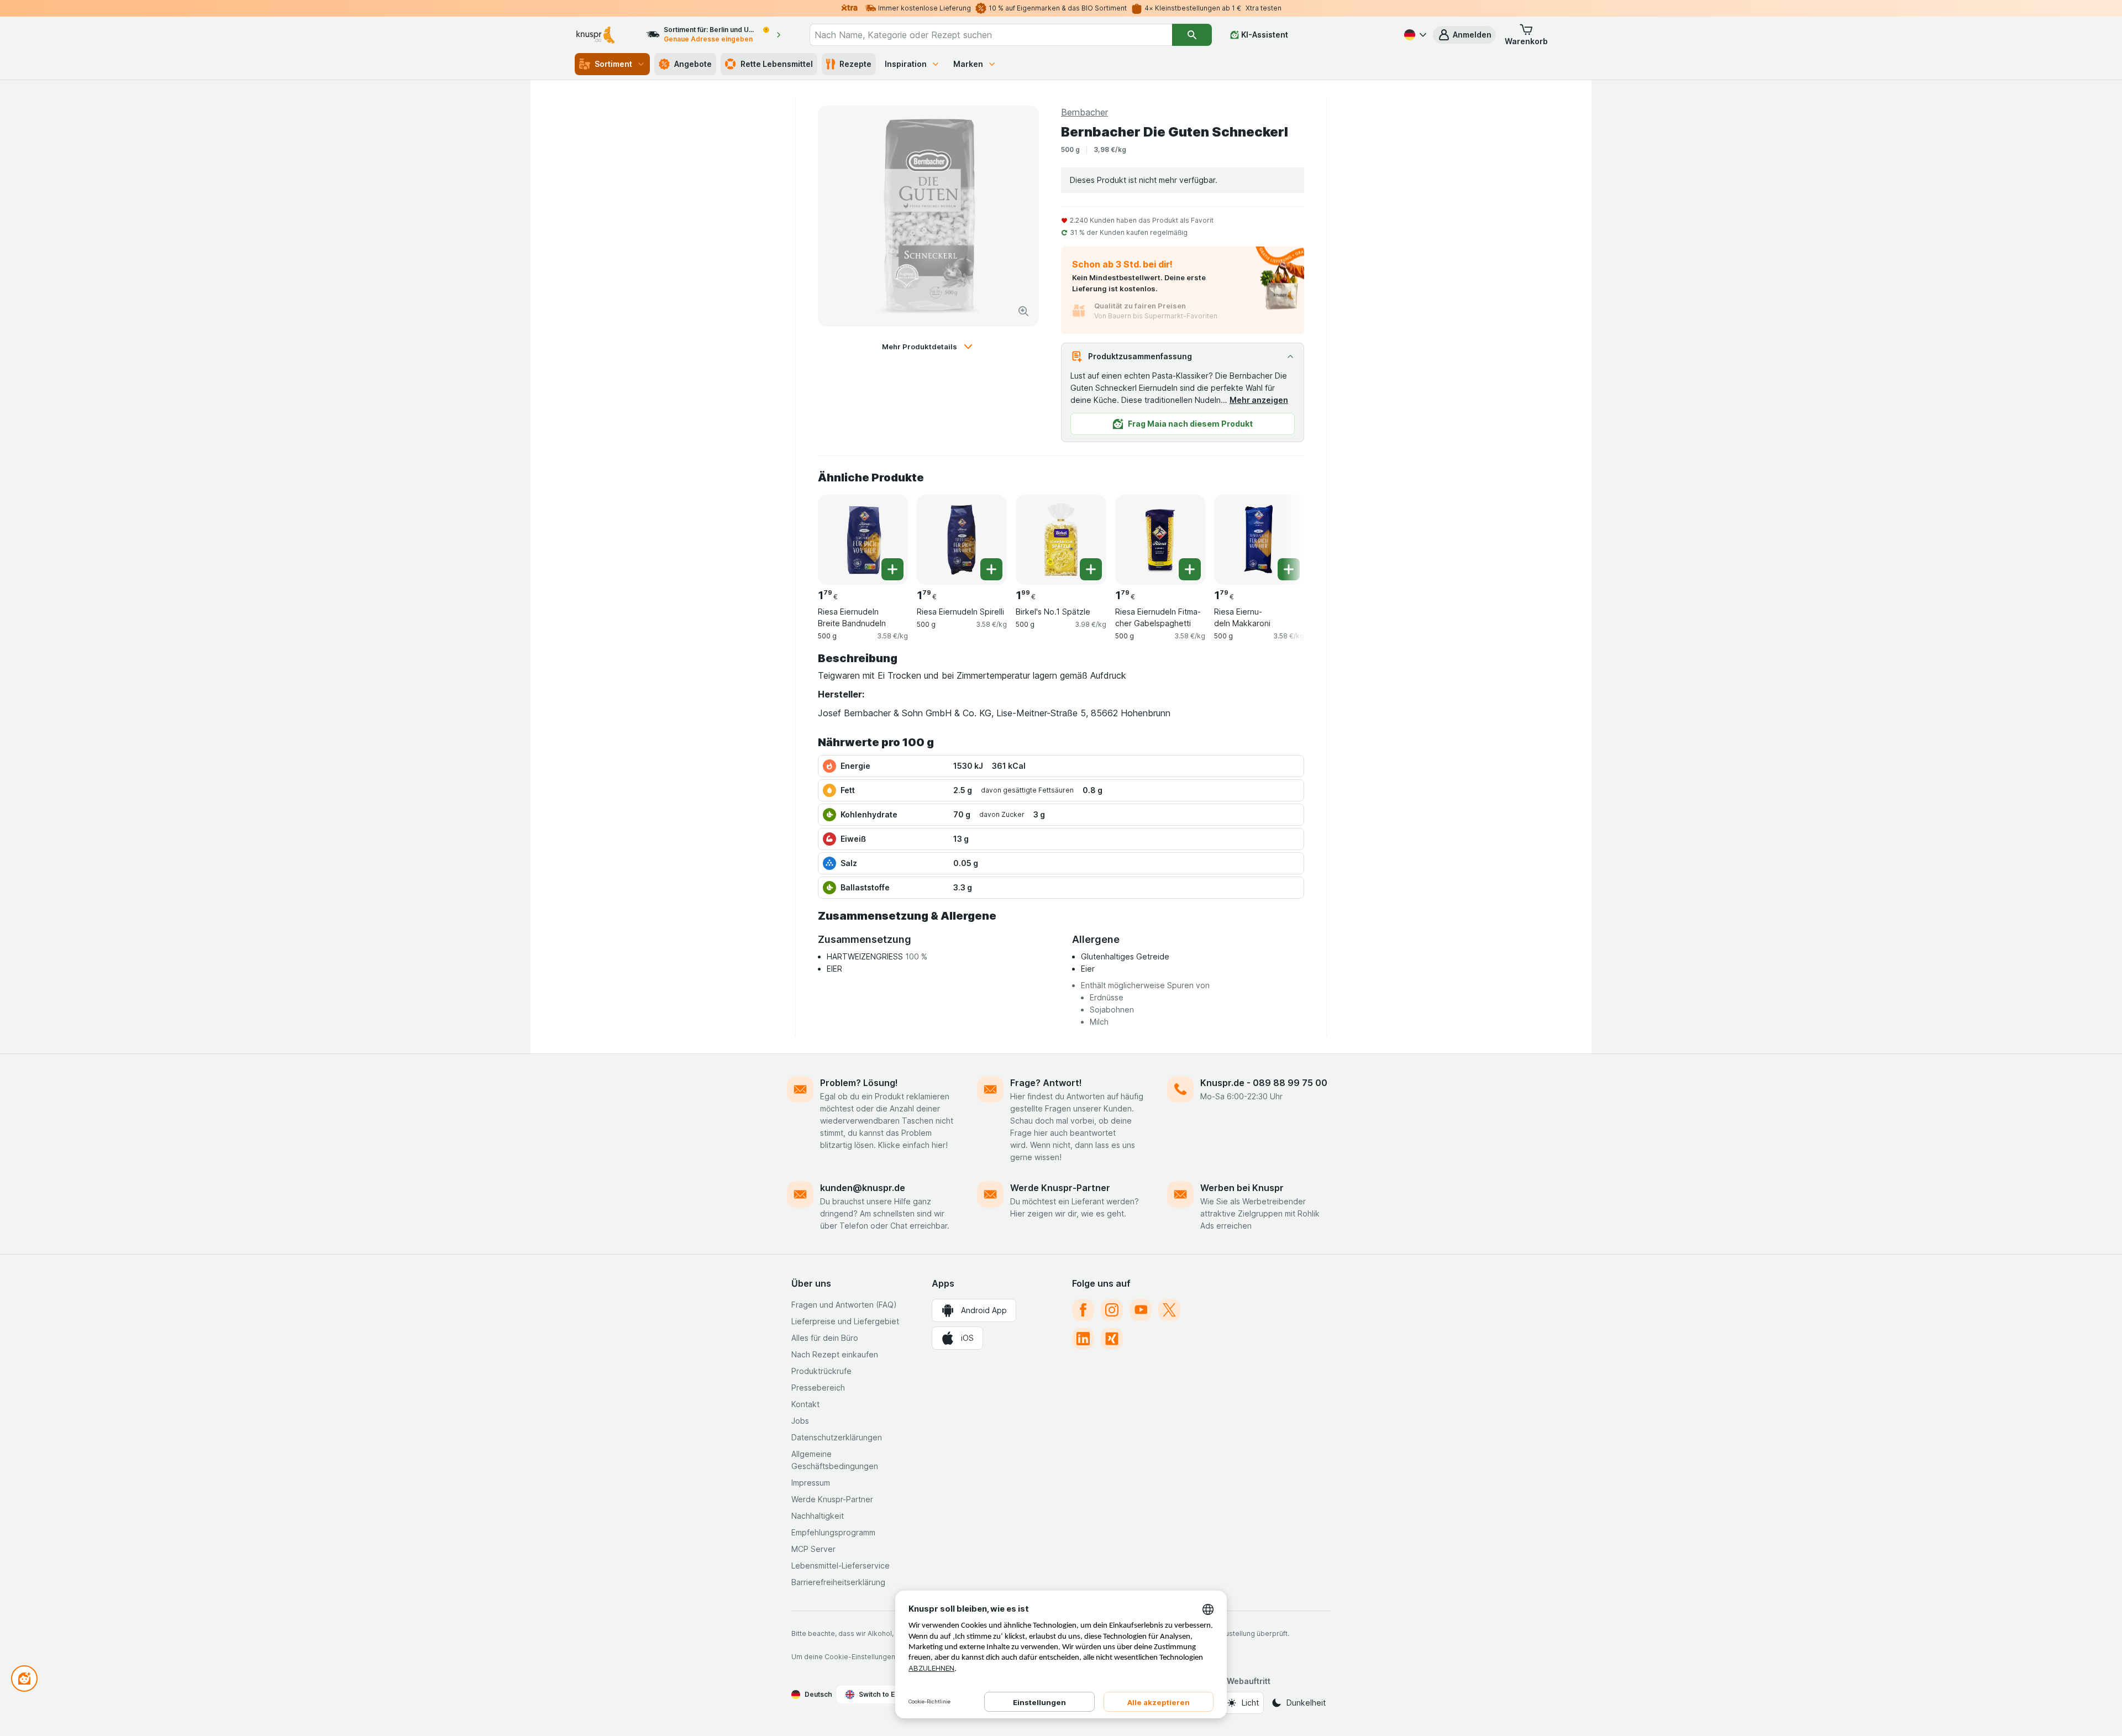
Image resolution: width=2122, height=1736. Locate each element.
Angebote (693, 64)
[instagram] (1112, 1310)
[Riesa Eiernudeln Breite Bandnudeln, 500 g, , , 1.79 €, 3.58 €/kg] (863, 540)
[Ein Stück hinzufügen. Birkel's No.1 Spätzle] (1091, 569)
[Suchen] (1192, 35)
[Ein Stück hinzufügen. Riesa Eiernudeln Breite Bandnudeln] (892, 569)
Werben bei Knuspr (1242, 1188)
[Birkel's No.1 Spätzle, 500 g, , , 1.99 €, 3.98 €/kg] (1061, 540)
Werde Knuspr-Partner (1060, 1188)
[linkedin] (1083, 1339)
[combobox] (991, 35)
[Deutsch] (1414, 35)
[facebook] (1083, 1310)
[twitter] (1169, 1310)
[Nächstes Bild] (1282, 536)
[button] (1464, 35)
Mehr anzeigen (1259, 400)
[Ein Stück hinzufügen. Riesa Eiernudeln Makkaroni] (1289, 569)
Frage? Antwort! (1046, 1083)
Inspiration (906, 64)
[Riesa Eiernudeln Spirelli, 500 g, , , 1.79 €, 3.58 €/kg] (962, 540)
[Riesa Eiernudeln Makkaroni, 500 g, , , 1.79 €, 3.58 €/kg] (1259, 540)
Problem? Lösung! (859, 1083)
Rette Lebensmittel (777, 64)
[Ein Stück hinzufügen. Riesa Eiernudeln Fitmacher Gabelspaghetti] (1190, 569)
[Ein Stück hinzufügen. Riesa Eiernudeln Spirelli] (991, 569)
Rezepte (855, 64)
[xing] (1112, 1339)
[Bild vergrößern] (1023, 311)
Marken (968, 64)
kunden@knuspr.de (863, 1188)
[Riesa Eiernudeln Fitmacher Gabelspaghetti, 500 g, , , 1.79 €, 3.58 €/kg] (1160, 540)
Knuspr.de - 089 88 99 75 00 (1264, 1083)
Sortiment (613, 64)
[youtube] (1141, 1310)
